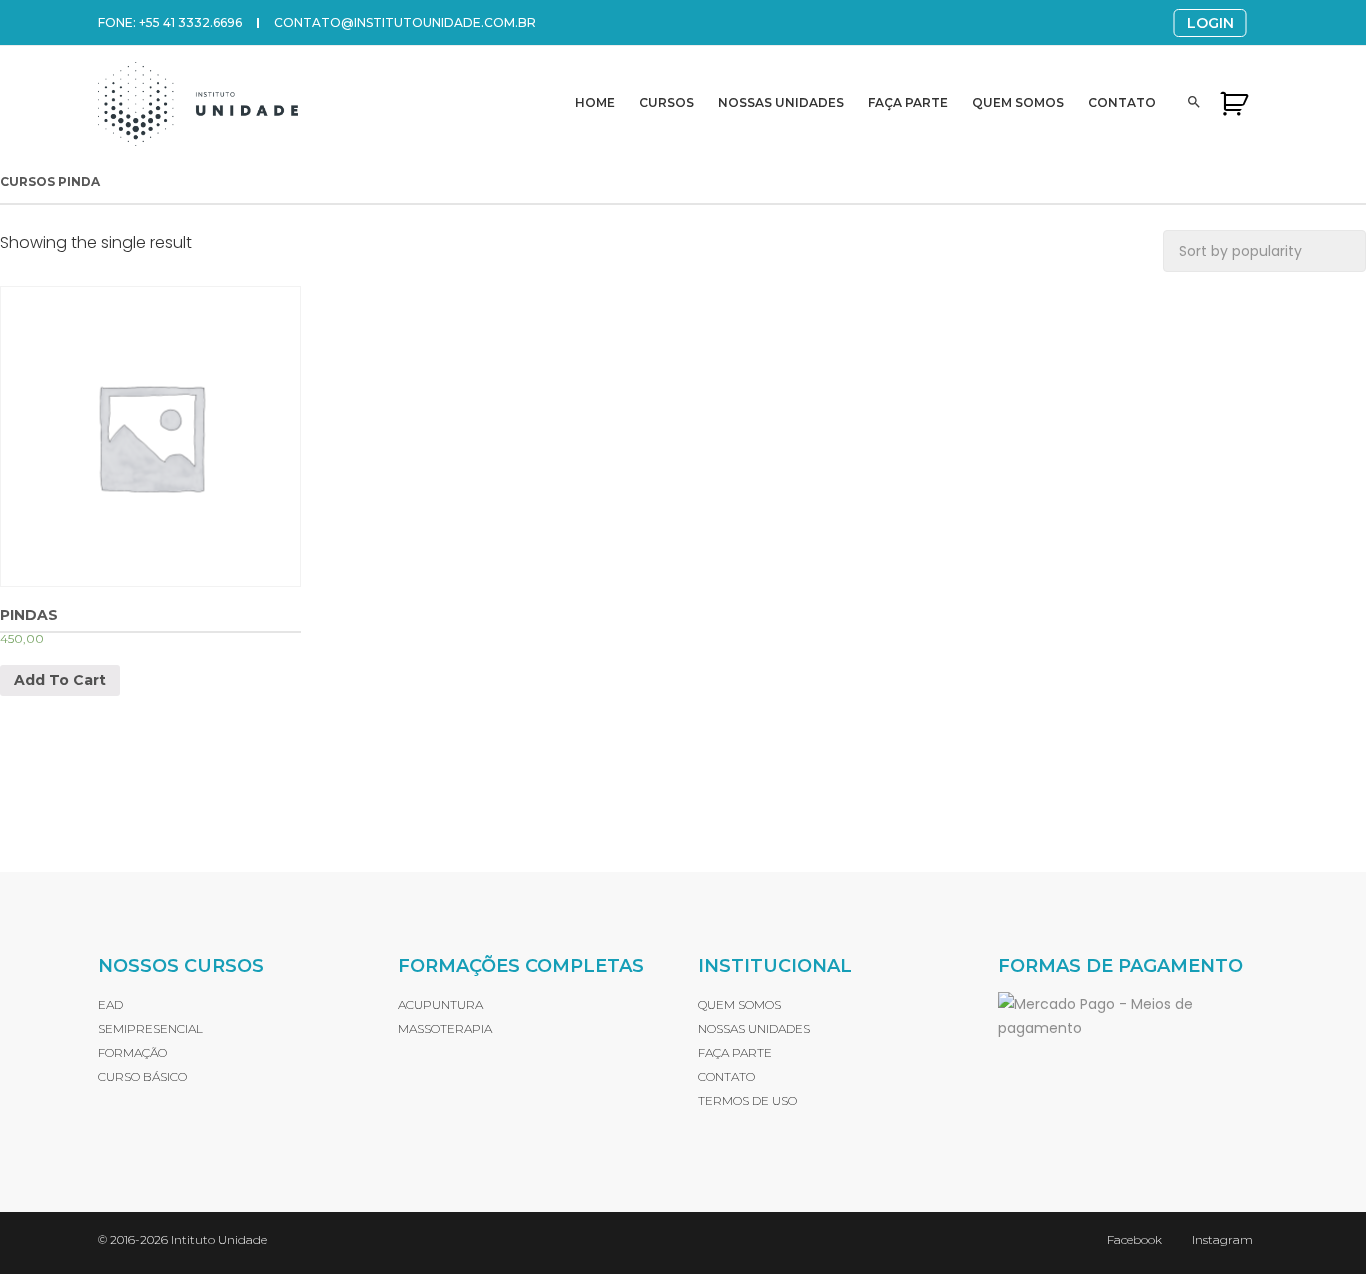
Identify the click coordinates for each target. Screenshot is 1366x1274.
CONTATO (726, 1076)
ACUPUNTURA (440, 1004)
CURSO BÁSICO (142, 1076)
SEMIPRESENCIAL (150, 1028)
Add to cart (60, 680)
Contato (1122, 102)
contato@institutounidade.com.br (405, 22)
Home (595, 102)
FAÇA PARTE (735, 1052)
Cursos (666, 102)
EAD (110, 1004)
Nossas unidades (781, 102)
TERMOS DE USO (747, 1100)
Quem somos (1018, 102)
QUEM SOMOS (739, 1004)
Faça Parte (908, 102)
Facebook (1134, 1239)
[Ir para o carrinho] (1234, 103)
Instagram (1222, 1239)
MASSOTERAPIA (445, 1028)
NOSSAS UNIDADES (754, 1028)
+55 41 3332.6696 (190, 22)
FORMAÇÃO (132, 1052)
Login (1210, 23)
